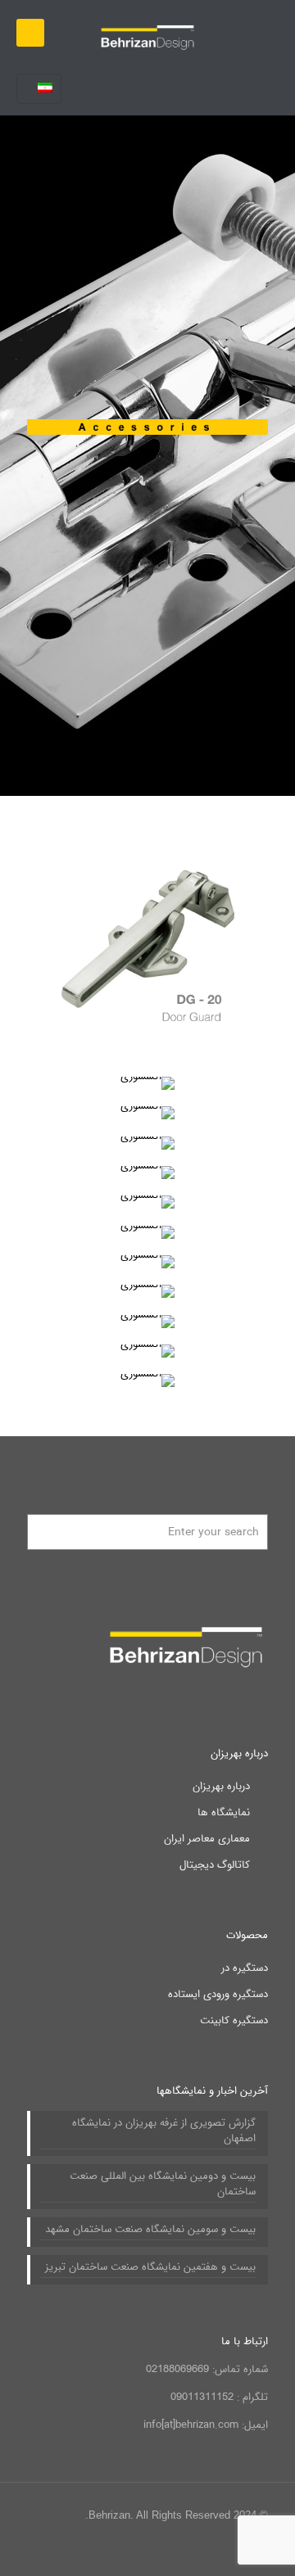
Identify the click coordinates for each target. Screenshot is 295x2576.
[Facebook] (163, 2551)
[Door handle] (147, 33)
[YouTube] (141, 2551)
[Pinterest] (96, 2551)
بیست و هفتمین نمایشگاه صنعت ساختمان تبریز (150, 2267)
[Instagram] (74, 2551)
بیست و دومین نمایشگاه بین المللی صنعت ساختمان (163, 2184)
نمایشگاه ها (224, 1812)
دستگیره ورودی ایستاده (218, 1994)
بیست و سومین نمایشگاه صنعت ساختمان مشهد (150, 2230)
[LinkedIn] (118, 2551)
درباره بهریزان (221, 1786)
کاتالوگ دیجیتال (215, 1865)
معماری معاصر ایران (207, 1839)
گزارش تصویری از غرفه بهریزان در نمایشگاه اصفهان (164, 2131)
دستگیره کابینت (234, 2020)
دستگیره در (245, 1968)
